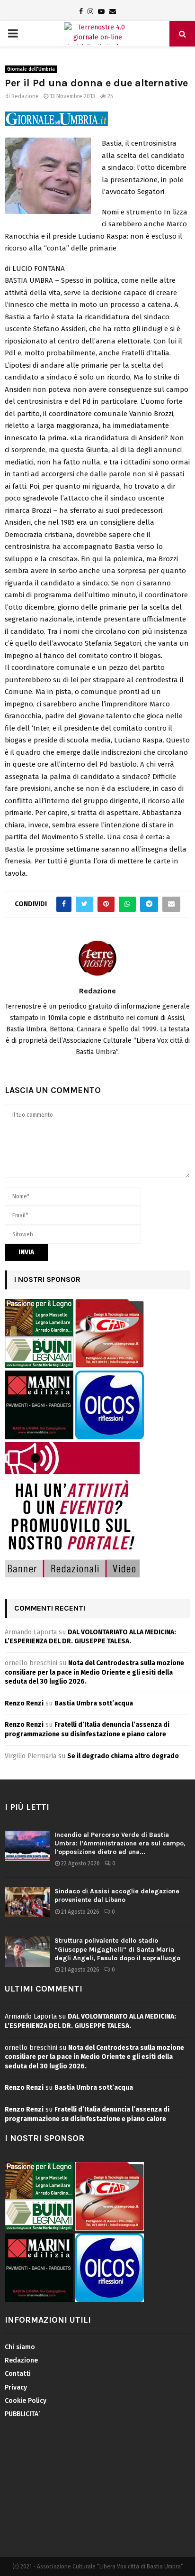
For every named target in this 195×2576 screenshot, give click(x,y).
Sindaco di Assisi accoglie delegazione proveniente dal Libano (117, 1895)
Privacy (16, 2387)
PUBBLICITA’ (22, 2414)
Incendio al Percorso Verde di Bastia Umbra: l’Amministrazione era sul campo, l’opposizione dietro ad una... (120, 1843)
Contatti (18, 2374)
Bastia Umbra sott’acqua (94, 1703)
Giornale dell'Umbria (31, 69)
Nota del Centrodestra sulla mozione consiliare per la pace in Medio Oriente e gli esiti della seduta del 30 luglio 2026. (94, 1672)
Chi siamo (20, 2347)
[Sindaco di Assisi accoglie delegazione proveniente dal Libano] (27, 1902)
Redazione (25, 96)
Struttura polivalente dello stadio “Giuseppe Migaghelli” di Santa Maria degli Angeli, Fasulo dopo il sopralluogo (117, 1949)
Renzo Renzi (24, 1703)
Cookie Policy (26, 2401)
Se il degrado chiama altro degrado (123, 1756)
